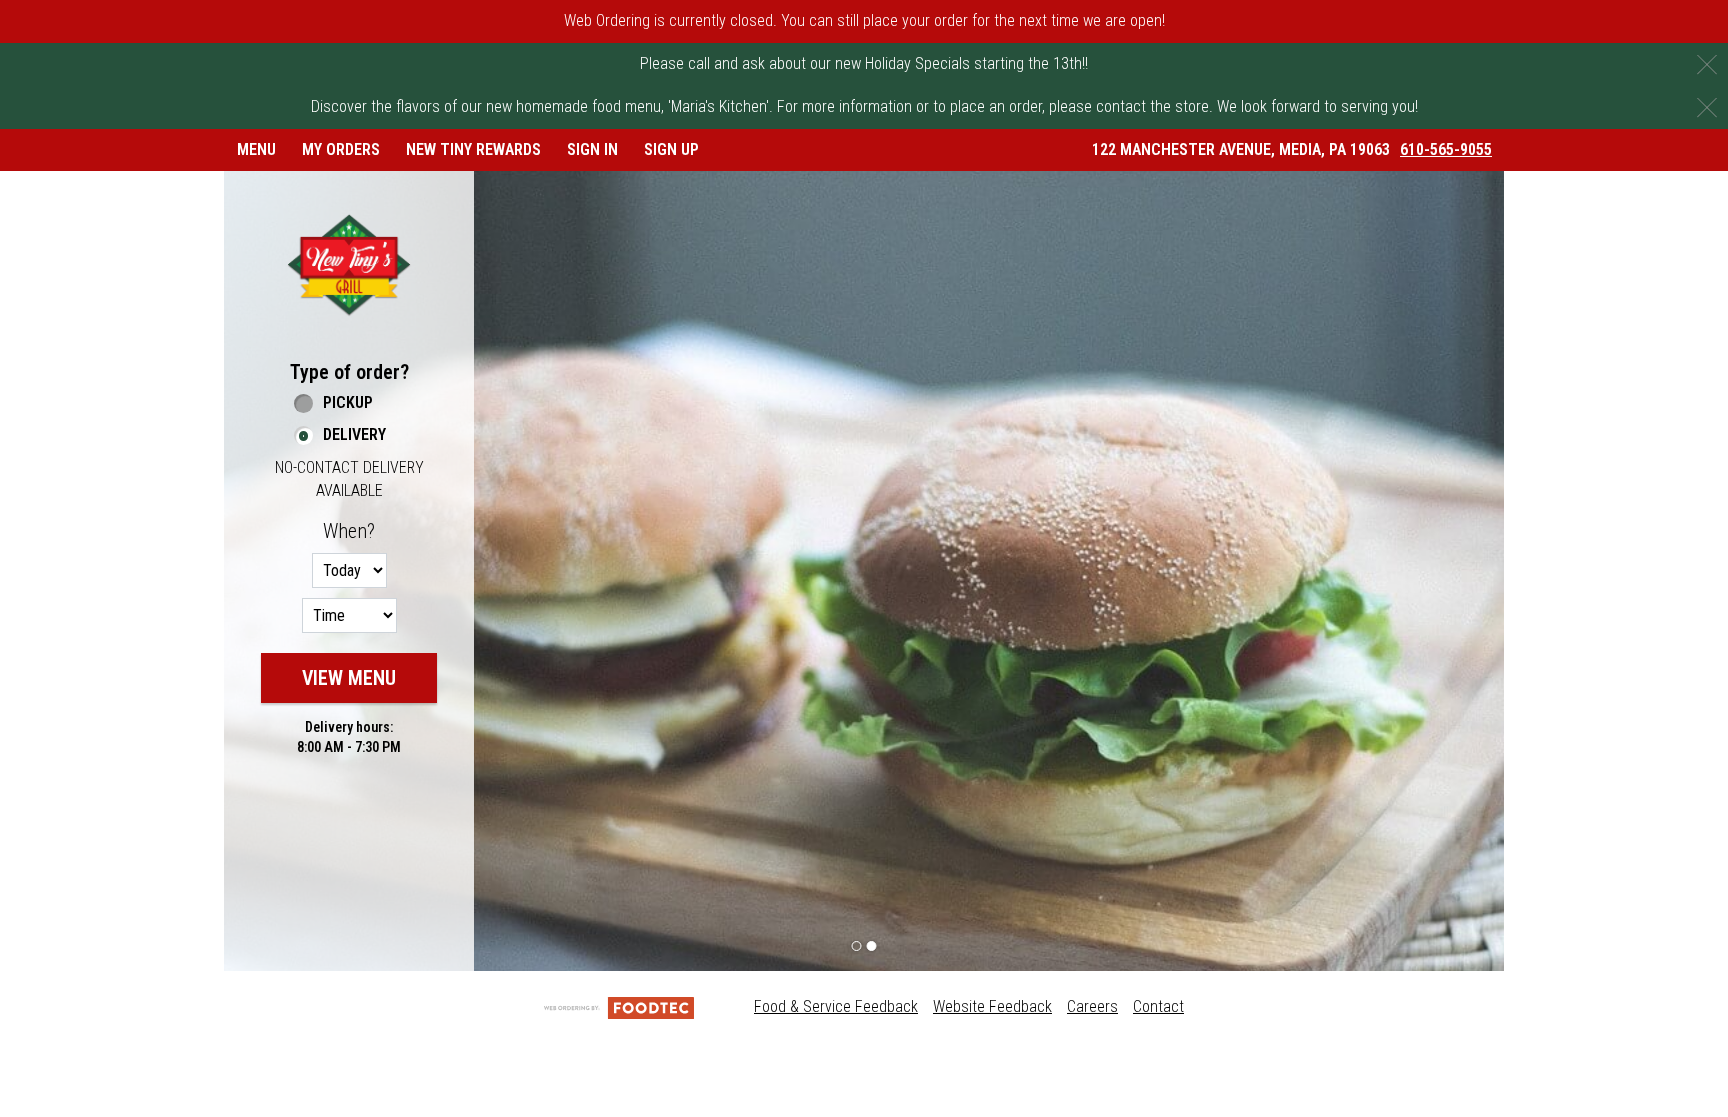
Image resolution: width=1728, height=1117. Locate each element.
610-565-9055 (1446, 149)
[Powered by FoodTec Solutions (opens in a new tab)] (619, 1006)
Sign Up (671, 149)
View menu (349, 678)
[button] (349, 264)
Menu (256, 149)
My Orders (341, 149)
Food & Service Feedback (836, 1006)
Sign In (592, 149)
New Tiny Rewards (473, 149)
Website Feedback (992, 1006)
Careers (1092, 1006)
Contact (1158, 1006)
